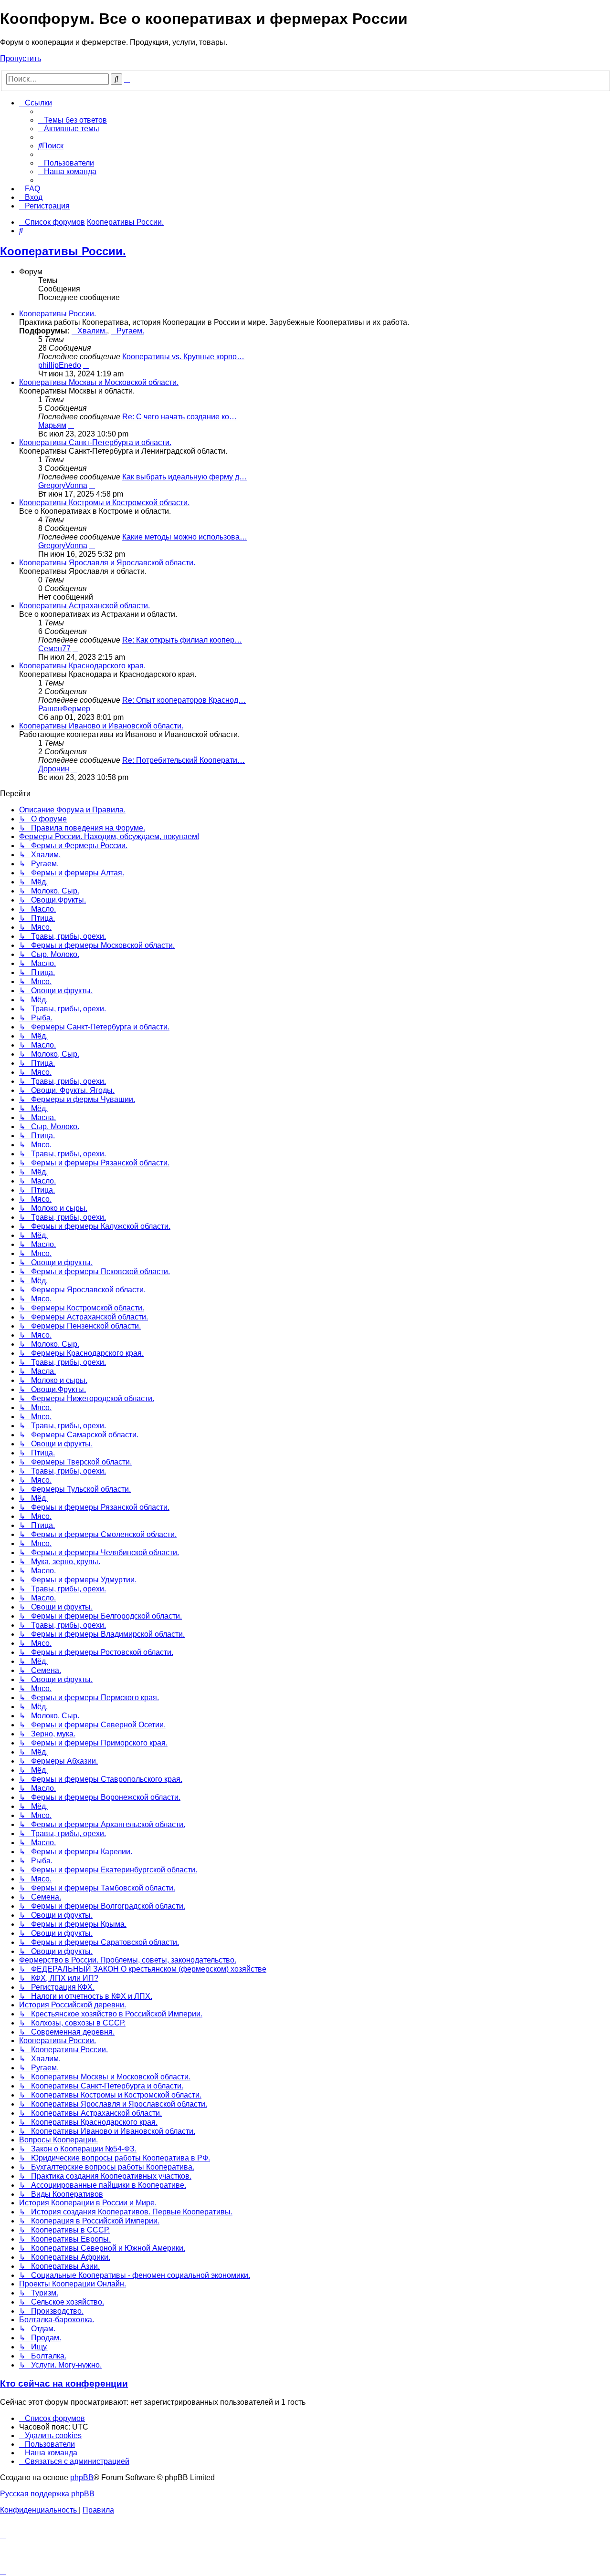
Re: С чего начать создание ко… (179, 417)
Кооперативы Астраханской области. (84, 606)
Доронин (54, 769)
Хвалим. (92, 331)
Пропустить (21, 58)
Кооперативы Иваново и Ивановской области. (101, 726)
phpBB (82, 2477)
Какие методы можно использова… (185, 537)
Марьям (52, 425)
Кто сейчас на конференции (64, 2384)
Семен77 (54, 649)
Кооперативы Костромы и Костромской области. (104, 503)
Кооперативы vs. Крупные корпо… (183, 357)
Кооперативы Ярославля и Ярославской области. (107, 563)
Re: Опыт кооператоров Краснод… (184, 700)
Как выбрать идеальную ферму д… (184, 477)
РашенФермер (64, 709)
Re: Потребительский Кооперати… (184, 760)
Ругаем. (130, 331)
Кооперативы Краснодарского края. (82, 666)
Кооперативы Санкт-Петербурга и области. (95, 442)
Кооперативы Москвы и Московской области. (99, 382)
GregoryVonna (63, 485)
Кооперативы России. (63, 251)
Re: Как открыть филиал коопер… (182, 640)
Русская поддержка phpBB (47, 2494)
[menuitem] (73, 120)
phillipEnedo (60, 365)
